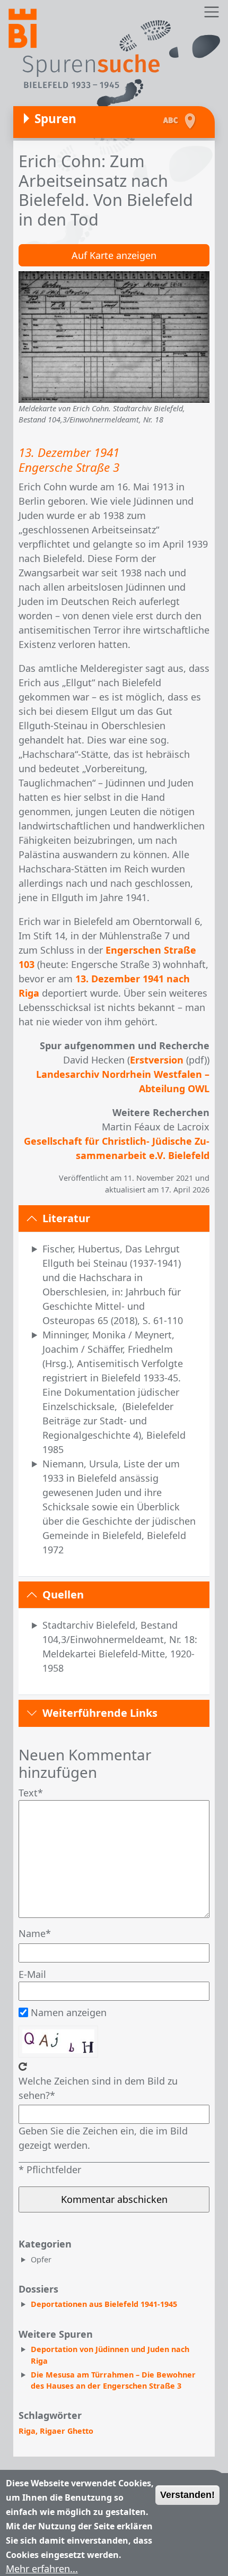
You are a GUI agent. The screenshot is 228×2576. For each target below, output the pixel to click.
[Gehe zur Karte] (192, 121)
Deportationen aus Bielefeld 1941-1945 (104, 2304)
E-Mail (32, 1974)
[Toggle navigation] (211, 12)
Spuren (55, 119)
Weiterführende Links (100, 1713)
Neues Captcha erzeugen (23, 2067)
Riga (27, 2431)
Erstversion (157, 1060)
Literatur (66, 1218)
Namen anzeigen (69, 2012)
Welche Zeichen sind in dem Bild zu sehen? (98, 2088)
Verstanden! (187, 2495)
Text (28, 1793)
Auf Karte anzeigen (114, 255)
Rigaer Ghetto (67, 2431)
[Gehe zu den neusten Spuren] (171, 121)
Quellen (63, 1594)
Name (32, 1933)
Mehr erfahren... (42, 2569)
